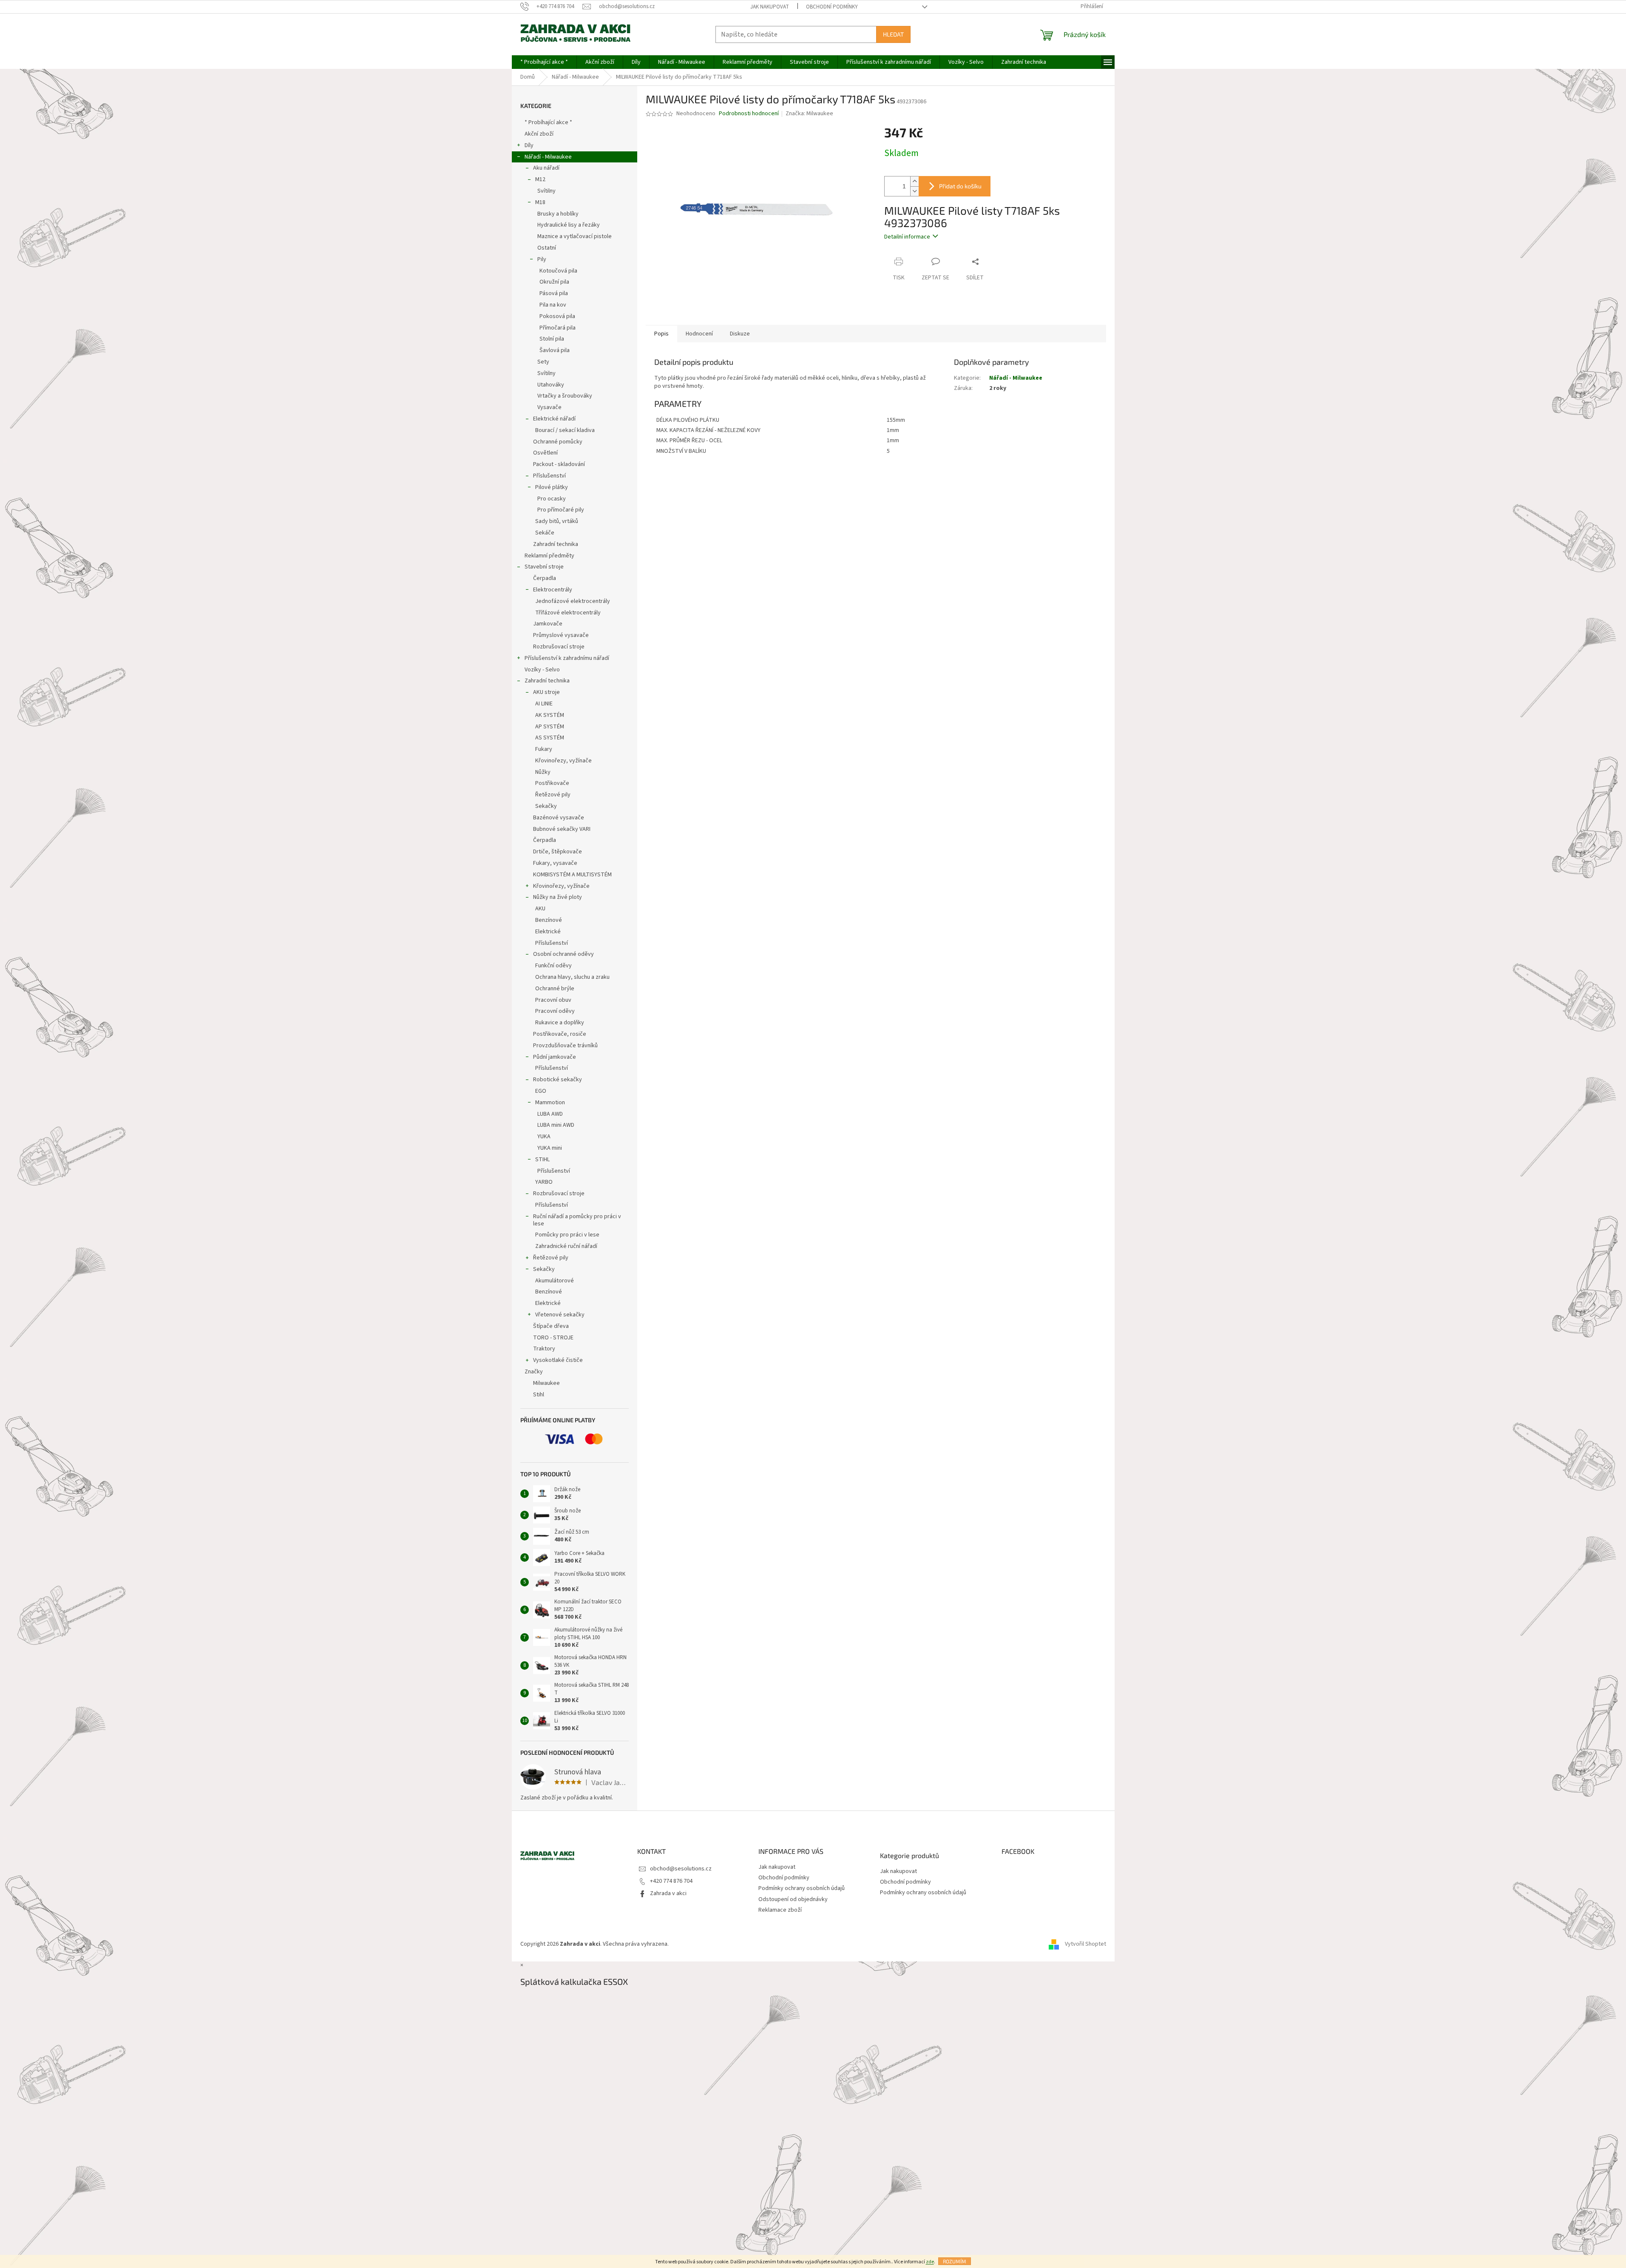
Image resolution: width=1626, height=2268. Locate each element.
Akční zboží (539, 134)
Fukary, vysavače (555, 863)
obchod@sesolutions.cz (681, 1869)
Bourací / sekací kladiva (565, 430)
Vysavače (549, 407)
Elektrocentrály (553, 590)
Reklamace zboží (780, 1910)
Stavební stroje (544, 567)
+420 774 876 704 (671, 1881)
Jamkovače (548, 624)
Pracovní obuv (553, 1000)
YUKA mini (550, 1148)
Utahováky (551, 385)
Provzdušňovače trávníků (565, 1046)
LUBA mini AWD (556, 1125)
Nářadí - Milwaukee (548, 157)
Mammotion (550, 1103)
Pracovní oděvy (555, 1011)
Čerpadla (545, 578)
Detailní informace (907, 237)
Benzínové (549, 920)
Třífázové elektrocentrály (568, 613)
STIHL (542, 1160)
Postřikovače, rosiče (560, 1034)
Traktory (544, 1349)
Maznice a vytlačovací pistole (575, 236)
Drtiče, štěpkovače (558, 852)
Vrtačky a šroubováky (565, 396)
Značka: (809, 114)
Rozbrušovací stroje (559, 647)
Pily (542, 259)
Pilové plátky (552, 487)
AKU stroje (546, 692)
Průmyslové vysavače (561, 635)
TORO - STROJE (553, 1338)
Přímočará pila (558, 328)
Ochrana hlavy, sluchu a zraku (572, 977)
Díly (529, 145)
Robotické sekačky (558, 1080)
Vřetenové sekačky (560, 1315)
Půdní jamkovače (555, 1057)
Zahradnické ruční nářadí (566, 1246)
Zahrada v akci (668, 1893)
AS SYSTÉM (550, 738)
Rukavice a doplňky (560, 1023)
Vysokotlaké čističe (558, 1360)
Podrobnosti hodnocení (749, 114)
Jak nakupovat (770, 7)
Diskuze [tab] (740, 334)
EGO (541, 1091)
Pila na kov (553, 305)
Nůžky (543, 772)
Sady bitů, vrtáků (557, 521)
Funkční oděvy (553, 966)
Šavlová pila (555, 350)
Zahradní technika (556, 544)
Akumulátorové (555, 1281)
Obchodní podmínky (832, 7)
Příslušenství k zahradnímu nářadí (567, 658)
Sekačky (546, 806)
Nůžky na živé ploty (558, 897)
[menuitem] (544, 62)
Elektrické (548, 932)
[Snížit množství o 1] (914, 191)
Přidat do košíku (960, 186)
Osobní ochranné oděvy (563, 954)
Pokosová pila (557, 316)
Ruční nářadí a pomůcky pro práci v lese (577, 1220)
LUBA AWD (550, 1114)
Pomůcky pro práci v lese (567, 1235)
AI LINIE (544, 704)
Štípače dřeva (551, 1326)
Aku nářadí (546, 168)
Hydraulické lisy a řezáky (569, 225)
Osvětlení (545, 453)
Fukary (544, 749)
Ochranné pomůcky (558, 442)
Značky (534, 1372)
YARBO (544, 1182)
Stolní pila (552, 339)
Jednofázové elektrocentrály (573, 601)
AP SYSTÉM (550, 727)
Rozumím (955, 2261)
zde (930, 2262)
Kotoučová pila (558, 271)
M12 (540, 179)
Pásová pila (554, 293)
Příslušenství (549, 476)
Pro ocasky (552, 499)
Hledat (893, 34)
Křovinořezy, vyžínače (563, 761)
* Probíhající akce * (548, 122)
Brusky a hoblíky (558, 214)
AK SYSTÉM (550, 715)
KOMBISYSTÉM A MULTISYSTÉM (572, 875)
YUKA (544, 1137)
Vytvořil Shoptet (1085, 1944)
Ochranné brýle (555, 989)
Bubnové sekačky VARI (562, 829)
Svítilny (546, 191)
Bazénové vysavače (559, 818)
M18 (540, 202)
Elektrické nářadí (554, 419)
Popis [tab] (661, 334)
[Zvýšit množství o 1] (914, 181)
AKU (540, 909)
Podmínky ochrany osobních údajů (802, 1888)
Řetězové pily (553, 795)
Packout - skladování (559, 464)
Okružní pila (554, 282)
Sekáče (545, 533)
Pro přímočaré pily (561, 510)
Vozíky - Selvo (542, 670)
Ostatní (547, 248)
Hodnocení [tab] (699, 334)
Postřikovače (552, 783)
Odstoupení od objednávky (793, 1899)
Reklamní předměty (549, 556)
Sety (543, 362)
